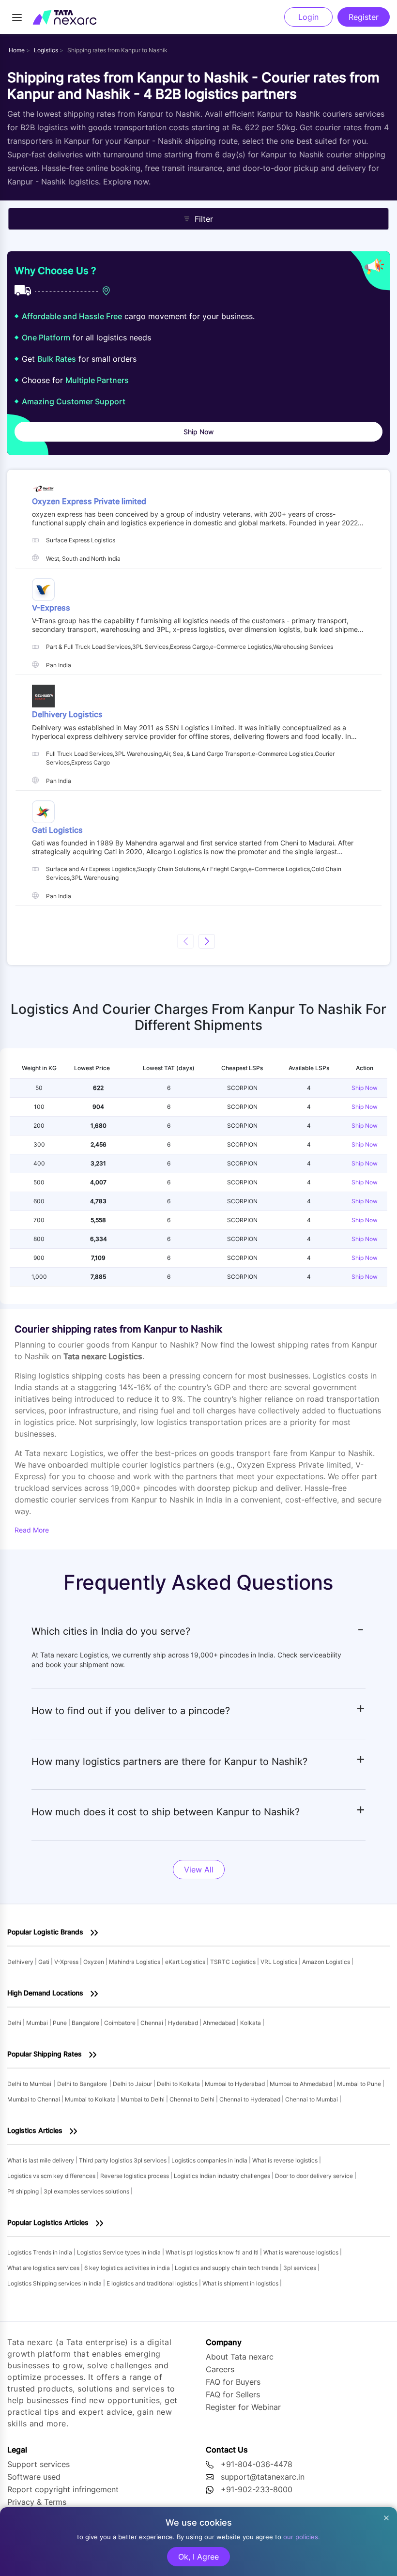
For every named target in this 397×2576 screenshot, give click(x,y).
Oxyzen (94, 1962)
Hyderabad (184, 2023)
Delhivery (21, 1962)
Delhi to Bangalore (82, 2084)
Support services (38, 2464)
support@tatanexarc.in (263, 2477)
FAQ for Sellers (233, 2394)
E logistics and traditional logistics (153, 2283)
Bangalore (86, 2023)
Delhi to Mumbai (29, 2084)
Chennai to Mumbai (312, 2099)
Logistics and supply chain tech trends (227, 2268)
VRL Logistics (280, 1962)
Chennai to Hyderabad (251, 2099)
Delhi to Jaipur (133, 2084)
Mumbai (38, 2023)
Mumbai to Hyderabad (236, 2084)
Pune (61, 2023)
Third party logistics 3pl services (123, 2160)
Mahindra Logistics (135, 1962)
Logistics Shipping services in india (55, 2283)
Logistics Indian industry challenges (223, 2176)
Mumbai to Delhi (143, 2099)
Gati (45, 1962)
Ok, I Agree (198, 2557)
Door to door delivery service (315, 2176)
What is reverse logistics (286, 2160)
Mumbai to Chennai (34, 2099)
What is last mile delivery (41, 2160)
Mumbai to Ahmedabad (302, 2084)
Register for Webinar (243, 2407)
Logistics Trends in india (40, 2252)
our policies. (302, 2537)
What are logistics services (44, 2268)
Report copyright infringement (63, 2489)
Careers (220, 2369)
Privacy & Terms (37, 2502)
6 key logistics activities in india (128, 2268)
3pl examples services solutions (87, 2191)
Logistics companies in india (210, 2160)
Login (308, 17)
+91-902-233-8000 (257, 2489)
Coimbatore (121, 2023)
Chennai (153, 2023)
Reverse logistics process (135, 2176)
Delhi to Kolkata (179, 2084)
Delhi (15, 2023)
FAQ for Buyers (233, 2382)
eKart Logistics (186, 1962)
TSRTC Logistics (234, 1962)
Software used (34, 2477)
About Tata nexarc (240, 2357)
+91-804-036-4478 (257, 2464)
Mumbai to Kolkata (91, 2099)
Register (364, 17)
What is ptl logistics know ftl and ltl (213, 2252)
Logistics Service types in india (120, 2252)
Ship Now (365, 1088)
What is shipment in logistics (241, 2283)
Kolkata (251, 2023)
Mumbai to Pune (360, 2084)
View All (199, 1870)
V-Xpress (67, 1962)
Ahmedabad (220, 2023)
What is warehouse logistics (302, 2252)
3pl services (300, 2268)
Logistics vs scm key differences (52, 2176)
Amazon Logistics (327, 1962)
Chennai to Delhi (193, 2099)
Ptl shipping (24, 2191)
